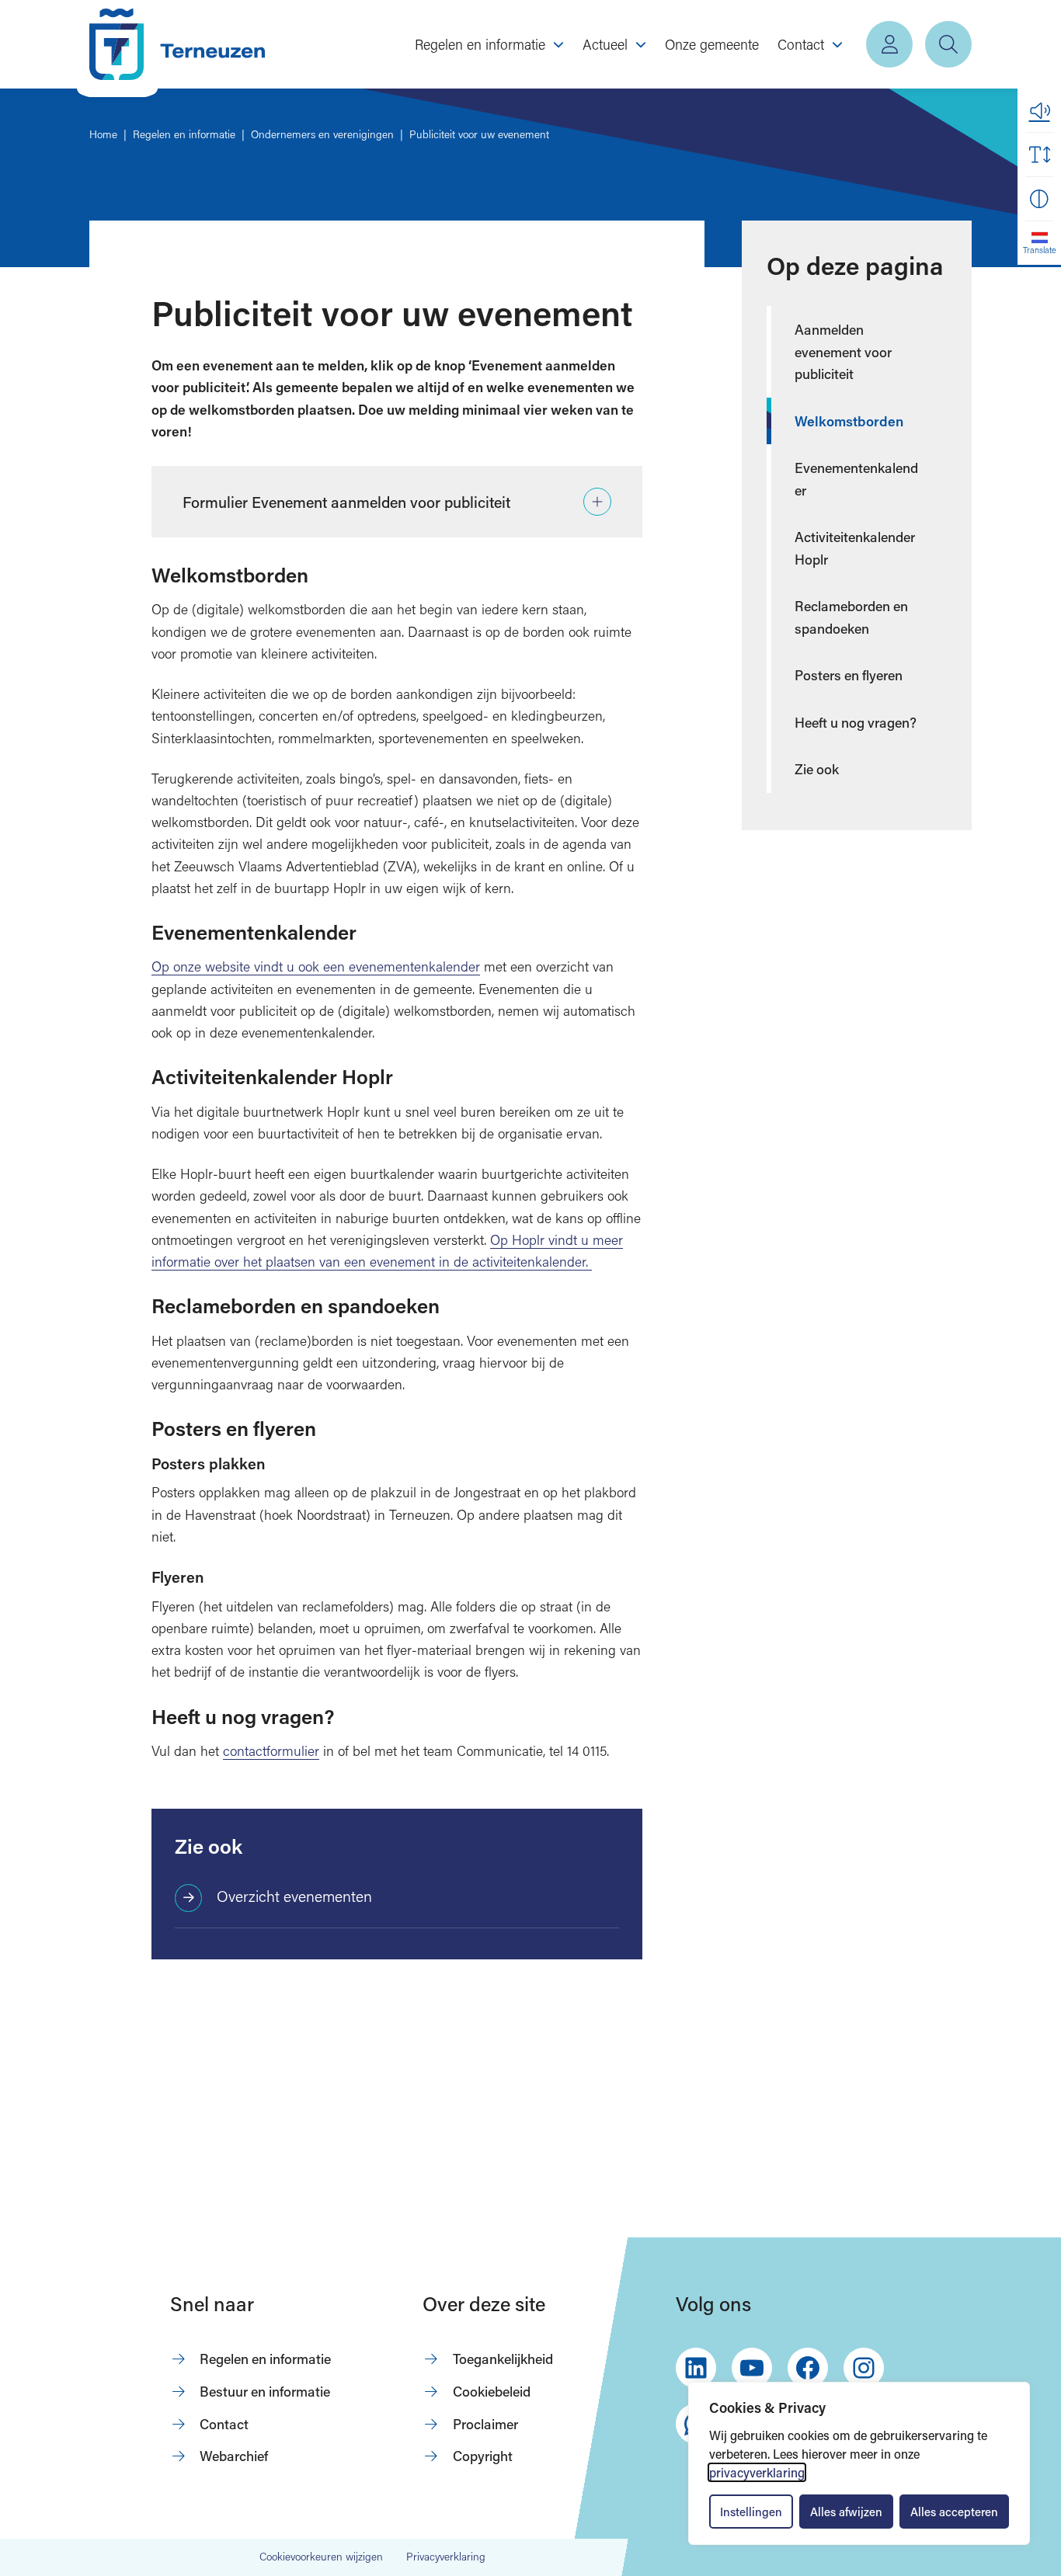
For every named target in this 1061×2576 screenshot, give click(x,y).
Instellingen (751, 2512)
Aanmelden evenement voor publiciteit (843, 351)
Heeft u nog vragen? (856, 722)
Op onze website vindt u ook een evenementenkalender (316, 966)
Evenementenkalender (856, 479)
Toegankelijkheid (503, 2359)
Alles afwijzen (846, 2512)
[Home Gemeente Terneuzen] (177, 44)
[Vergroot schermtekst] (1039, 155)
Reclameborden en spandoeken (851, 617)
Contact (224, 2424)
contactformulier (271, 1751)
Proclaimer (485, 2424)
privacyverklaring (757, 2472)
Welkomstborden (849, 421)
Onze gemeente (712, 44)
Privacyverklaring (446, 2557)
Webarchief (234, 2456)
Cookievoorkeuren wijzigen (321, 2557)
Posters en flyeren (849, 675)
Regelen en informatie (265, 2359)
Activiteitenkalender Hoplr (855, 548)
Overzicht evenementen (294, 1896)
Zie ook (817, 769)
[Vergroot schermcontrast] (1039, 199)
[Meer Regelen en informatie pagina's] (558, 44)
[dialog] (859, 2463)
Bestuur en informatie (265, 2391)
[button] (1039, 110)
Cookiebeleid (492, 2391)
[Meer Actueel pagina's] (641, 44)
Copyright (483, 2456)
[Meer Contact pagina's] (837, 44)
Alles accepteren (954, 2512)
